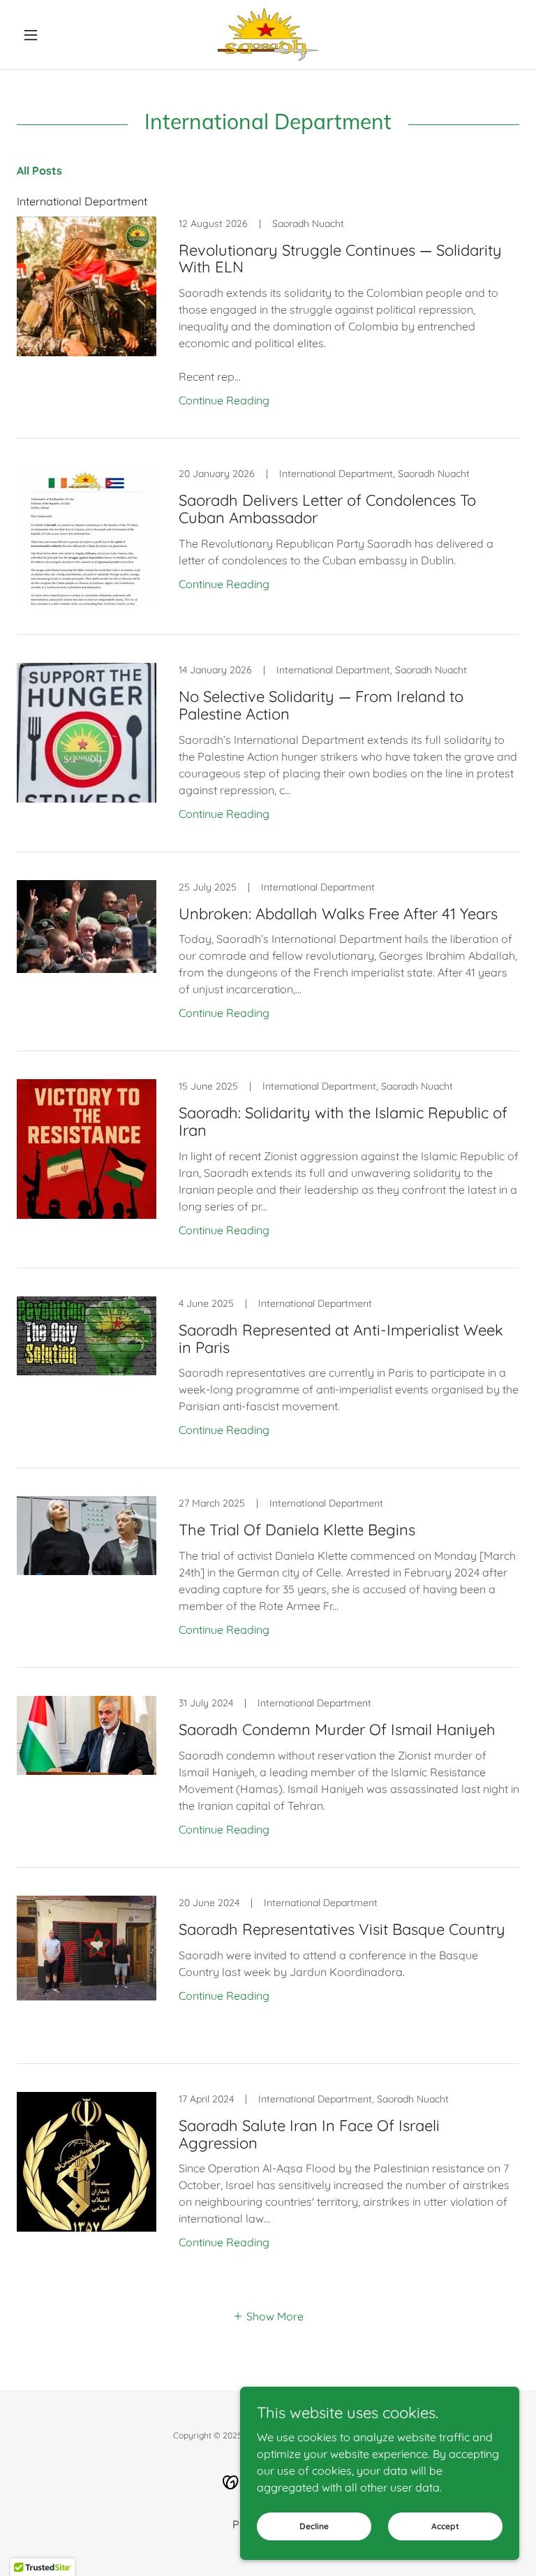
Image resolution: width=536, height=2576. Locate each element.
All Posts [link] (39, 170)
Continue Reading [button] (224, 400)
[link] (268, 35)
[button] (54, 35)
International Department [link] (82, 201)
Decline (314, 2526)
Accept (445, 2526)
